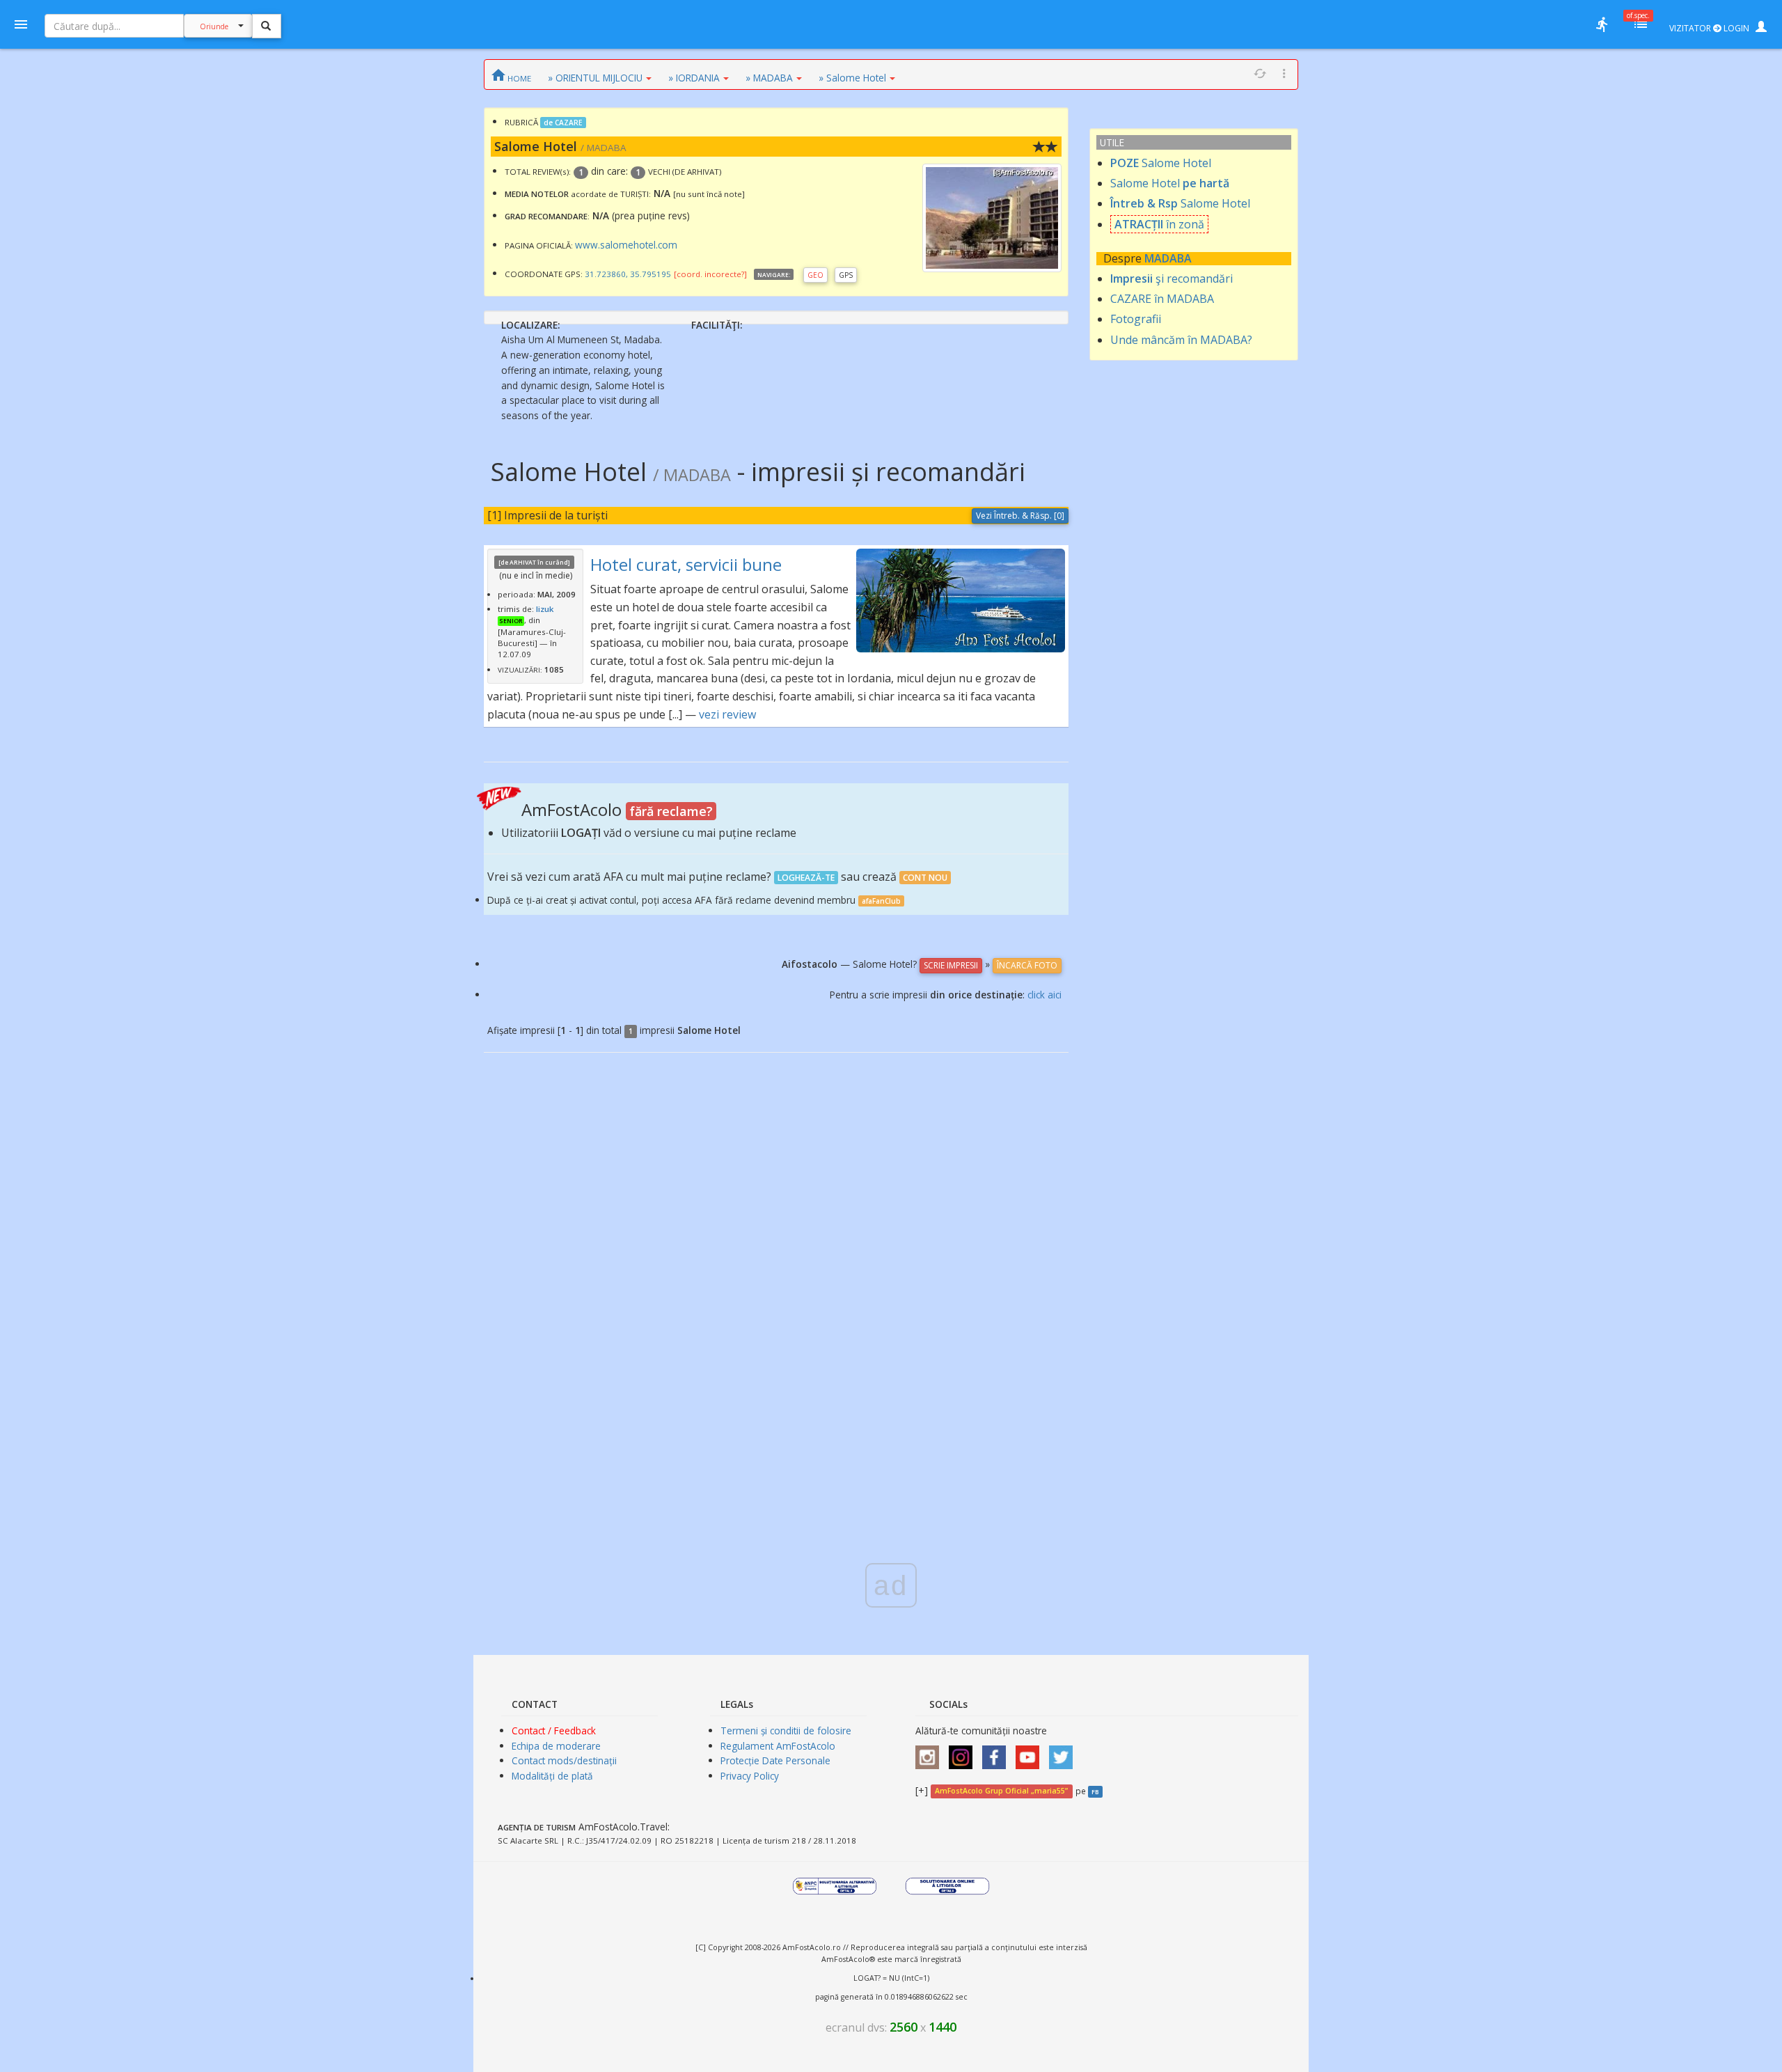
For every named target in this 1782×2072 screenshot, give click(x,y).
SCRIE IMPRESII (951, 965)
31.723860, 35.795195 (628, 274)
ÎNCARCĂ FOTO (1027, 965)
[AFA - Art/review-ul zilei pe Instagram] (931, 1752)
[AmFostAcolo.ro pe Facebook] (998, 1752)
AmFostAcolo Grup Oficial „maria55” (1001, 1791)
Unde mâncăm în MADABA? (1181, 340)
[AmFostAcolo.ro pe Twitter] (1064, 1752)
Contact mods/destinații (564, 1760)
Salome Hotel (1161, 163)
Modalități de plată (552, 1776)
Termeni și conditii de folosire (786, 1730)
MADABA (1168, 258)
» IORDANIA (694, 78)
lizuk (545, 609)
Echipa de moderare (556, 1746)
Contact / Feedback (554, 1730)
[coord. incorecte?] (710, 274)
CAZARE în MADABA (1162, 299)
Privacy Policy (750, 1776)
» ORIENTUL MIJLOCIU (595, 78)
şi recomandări (1172, 278)
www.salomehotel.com (626, 245)
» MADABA (769, 78)
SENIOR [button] (511, 621)
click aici (1044, 995)
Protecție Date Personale (775, 1760)
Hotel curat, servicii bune (686, 564)
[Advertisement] (891, 1291)
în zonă (1159, 224)
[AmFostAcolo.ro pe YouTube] (1031, 1752)
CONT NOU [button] (925, 878)
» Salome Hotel (852, 78)
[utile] (1602, 24)
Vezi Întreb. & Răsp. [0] (1020, 516)
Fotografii (1136, 319)
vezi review (727, 714)
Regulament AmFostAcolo (778, 1746)
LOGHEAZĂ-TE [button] (806, 878)
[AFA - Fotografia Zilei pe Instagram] (964, 1752)
